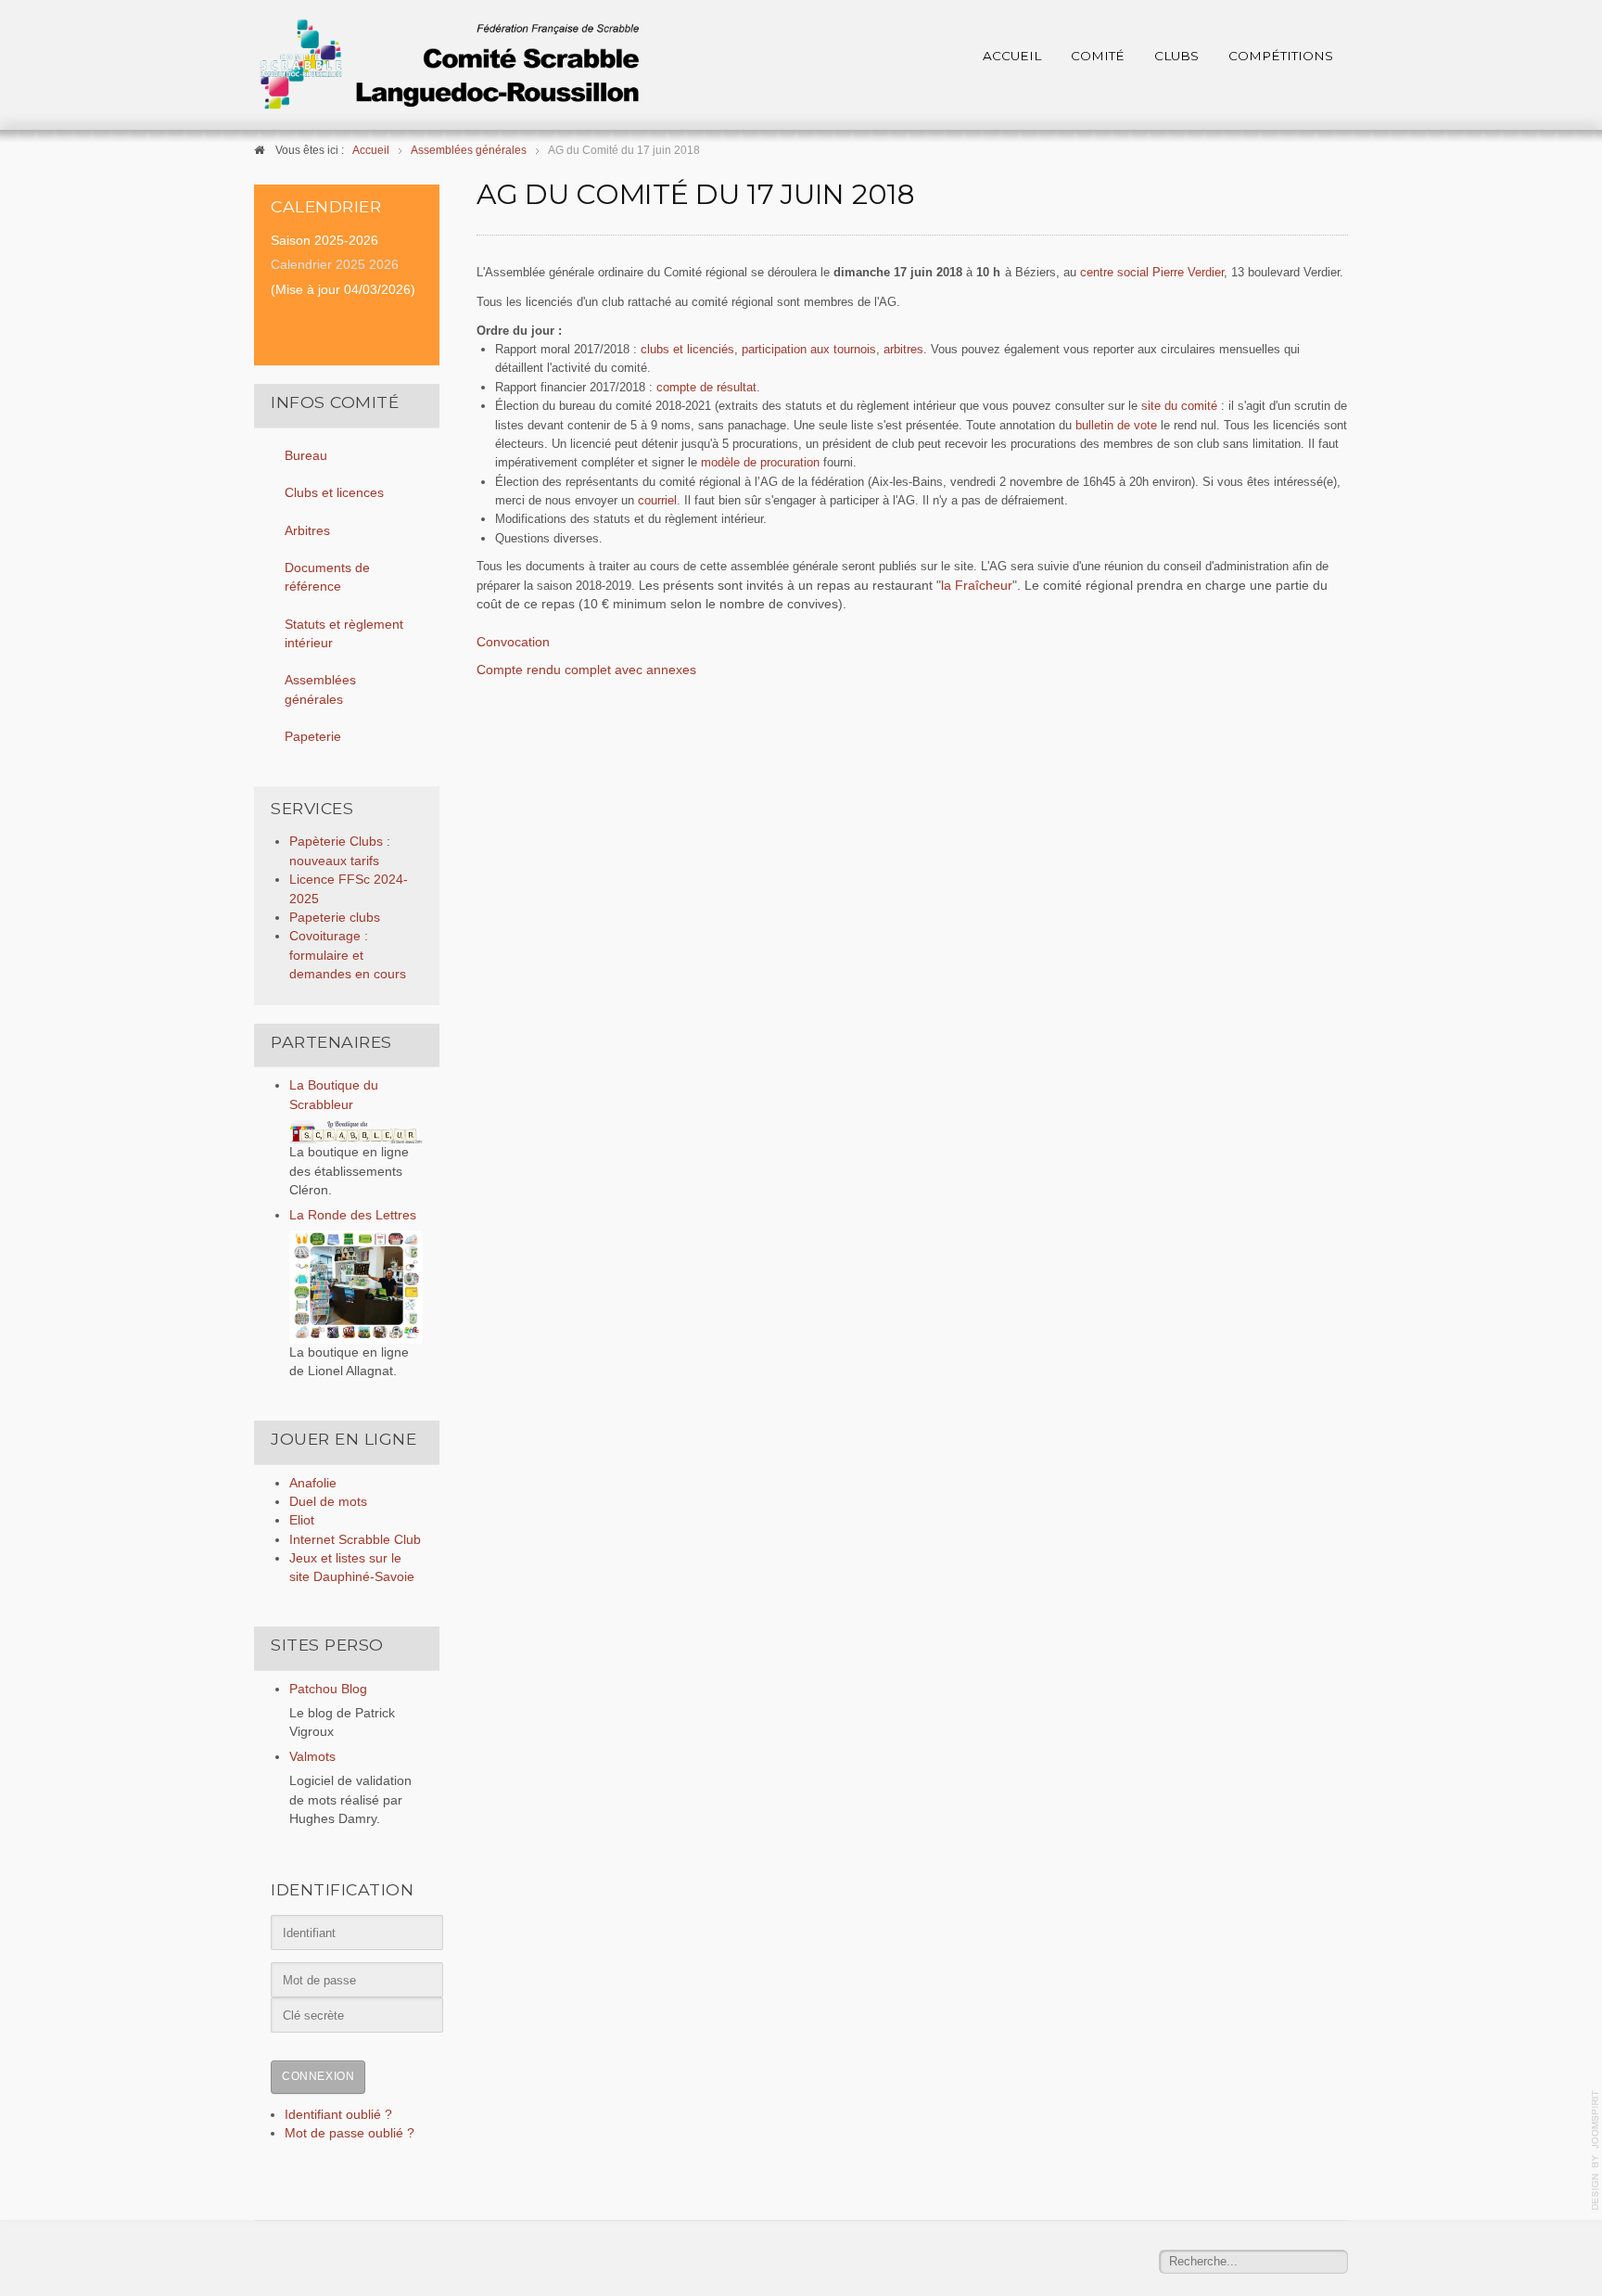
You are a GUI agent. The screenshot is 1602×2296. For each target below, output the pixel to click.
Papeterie (313, 737)
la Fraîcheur (977, 586)
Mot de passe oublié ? (350, 2133)
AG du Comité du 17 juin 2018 (696, 194)
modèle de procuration (760, 462)
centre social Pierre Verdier (1152, 272)
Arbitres (307, 531)
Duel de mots (328, 1502)
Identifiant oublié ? (338, 2115)
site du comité (1179, 406)
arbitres (903, 349)
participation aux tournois (809, 349)
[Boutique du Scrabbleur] (356, 1131)
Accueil (1012, 56)
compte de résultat (706, 387)
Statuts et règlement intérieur (344, 634)
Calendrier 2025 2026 (335, 265)
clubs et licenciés (687, 349)
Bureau (306, 456)
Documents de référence (327, 577)
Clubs (1176, 56)
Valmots (312, 1757)
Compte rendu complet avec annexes (586, 670)
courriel (657, 500)
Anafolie (313, 1483)
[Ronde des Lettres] (356, 1287)
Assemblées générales (320, 689)
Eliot (302, 1520)
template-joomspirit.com (1596, 2150)
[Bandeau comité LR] (449, 64)
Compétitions (1281, 56)
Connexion (318, 2076)
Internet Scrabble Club (355, 1540)
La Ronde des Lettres (353, 1215)
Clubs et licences (334, 493)
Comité (1098, 56)
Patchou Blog (328, 1689)
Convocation (513, 642)
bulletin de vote (1116, 425)
